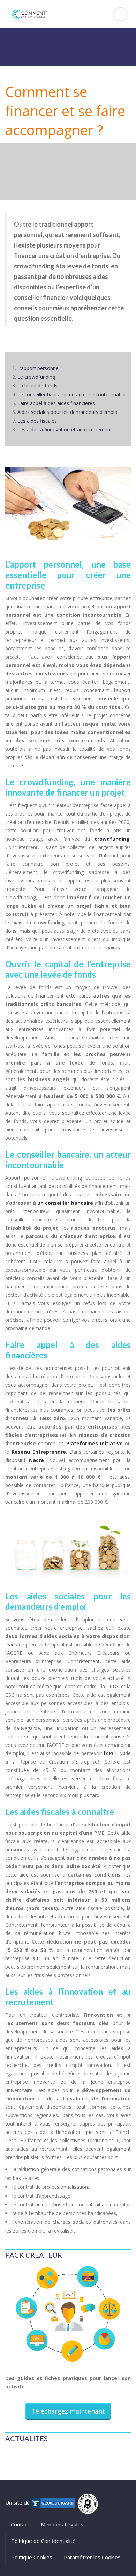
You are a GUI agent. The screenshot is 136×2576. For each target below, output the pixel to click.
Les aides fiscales (37, 421)
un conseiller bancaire (65, 1203)
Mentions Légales (62, 2524)
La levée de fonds (37, 385)
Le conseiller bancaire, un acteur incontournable (71, 395)
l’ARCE (111, 1753)
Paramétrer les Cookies (92, 2557)
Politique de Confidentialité (43, 2541)
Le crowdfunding (36, 377)
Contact (20, 2524)
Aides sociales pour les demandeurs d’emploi (68, 412)
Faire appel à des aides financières (56, 403)
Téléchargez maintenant (68, 2411)
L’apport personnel (39, 368)
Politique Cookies (32, 2557)
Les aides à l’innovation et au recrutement (65, 429)
